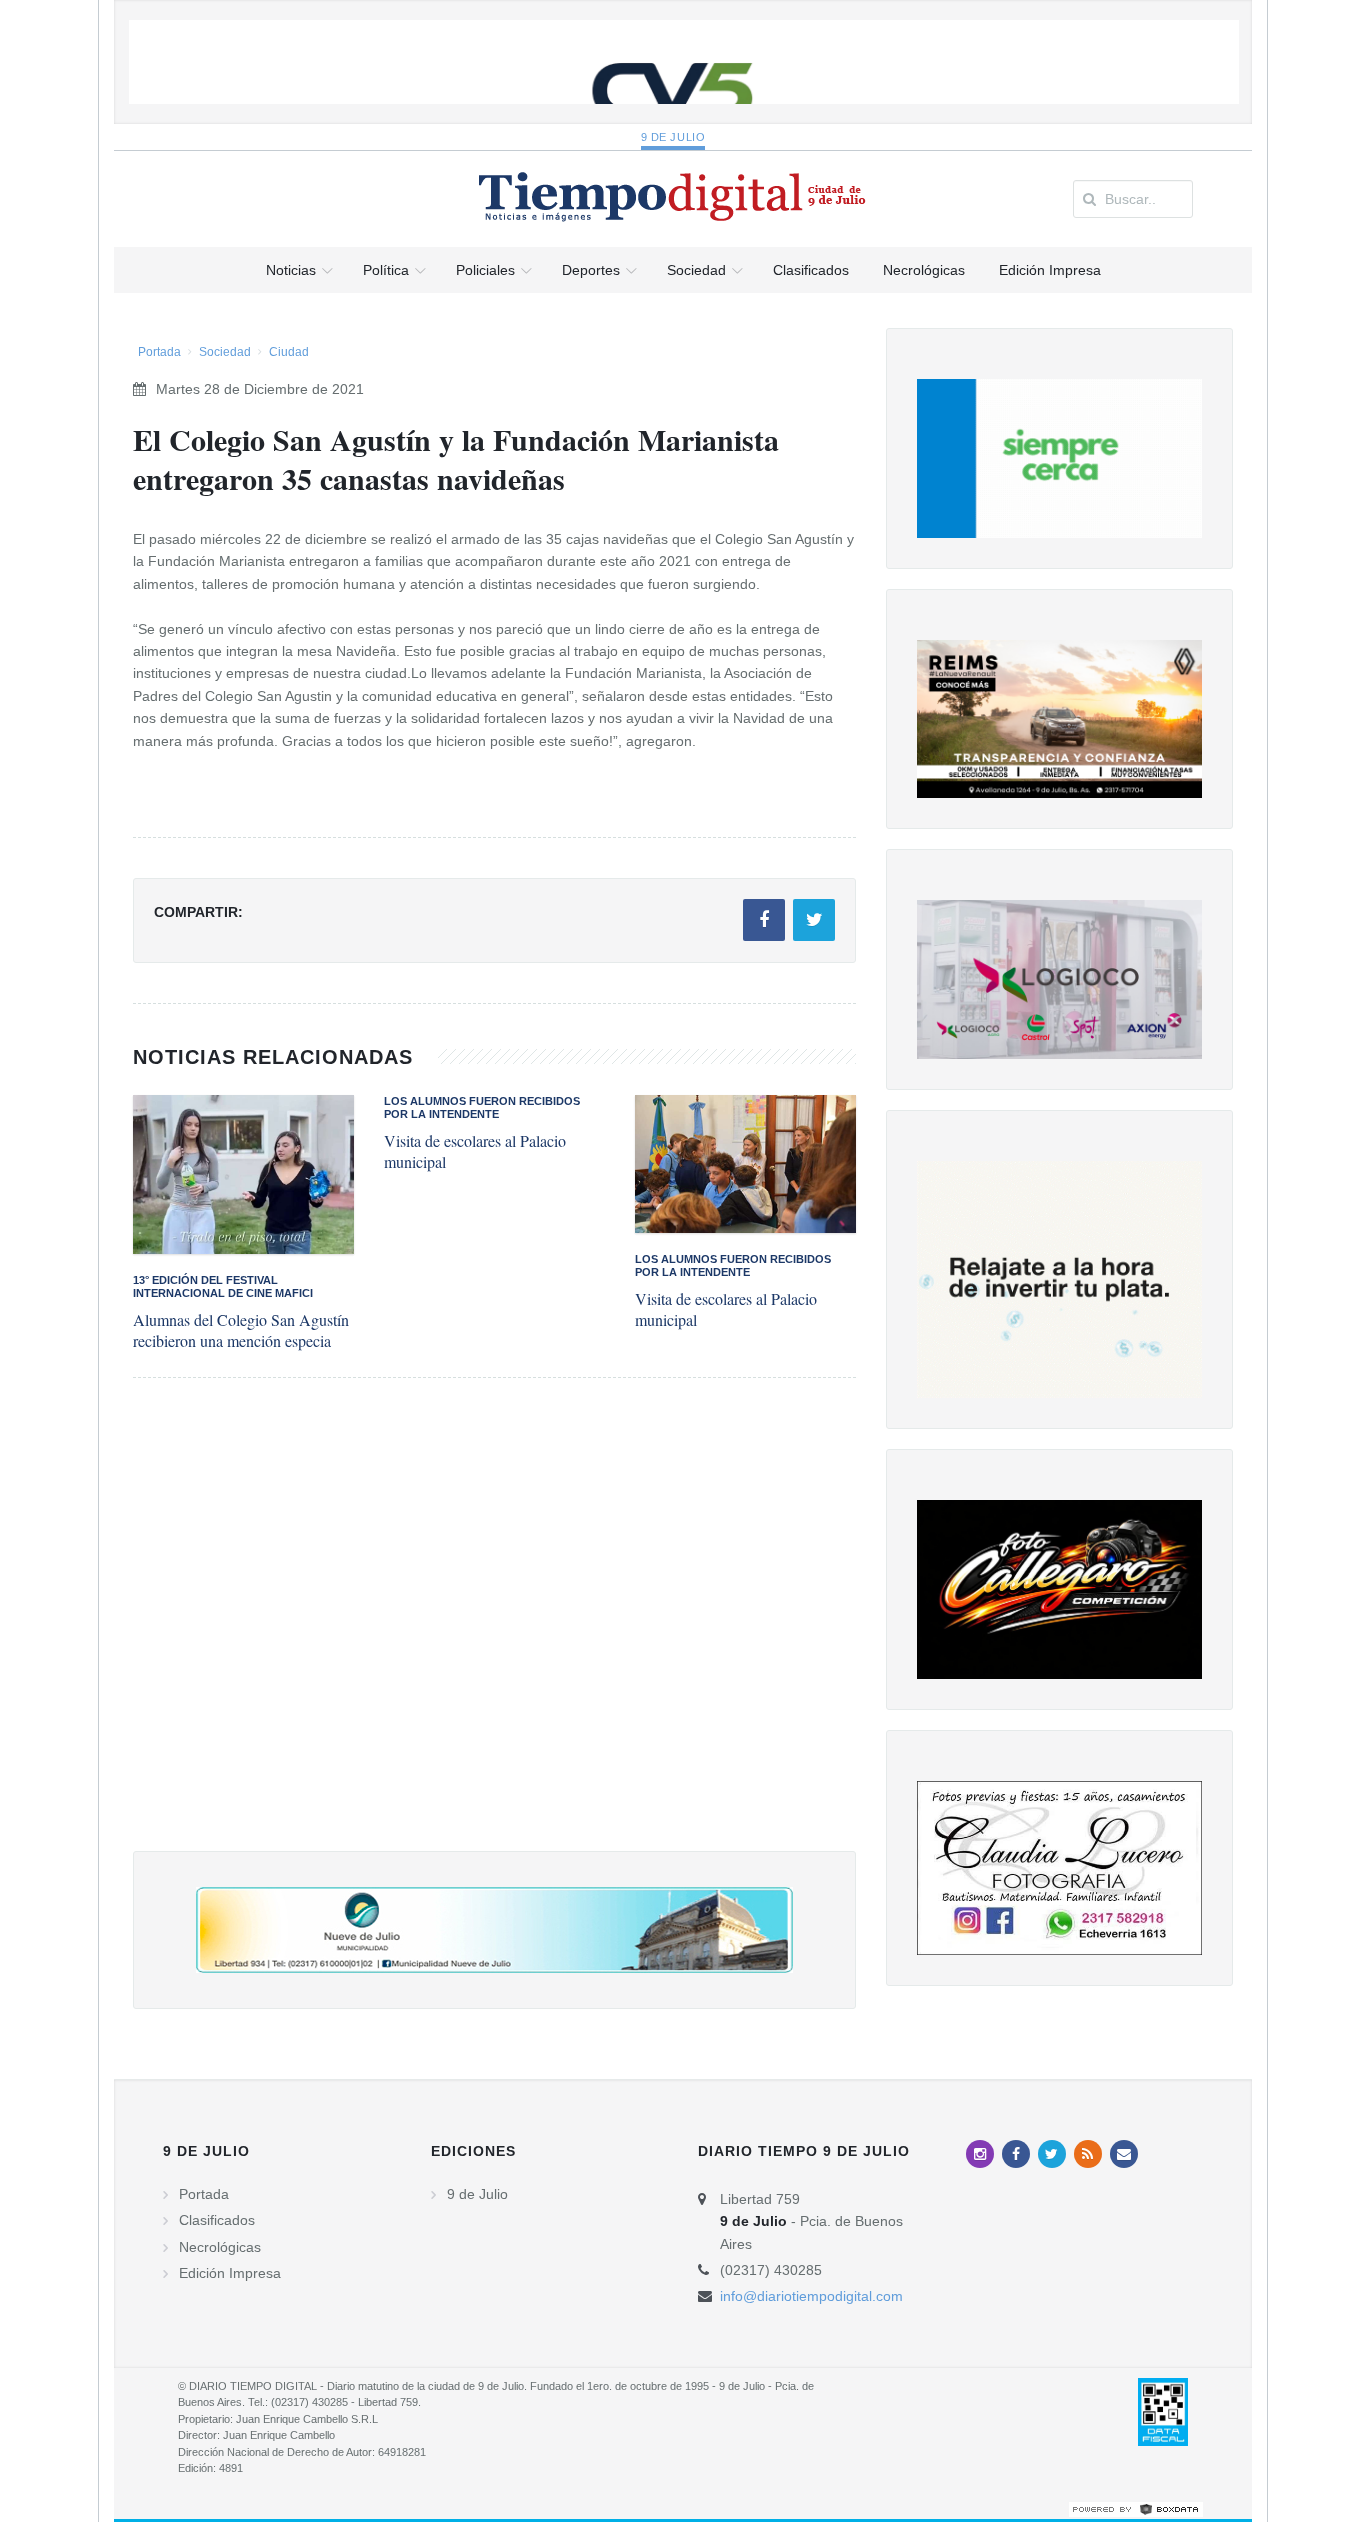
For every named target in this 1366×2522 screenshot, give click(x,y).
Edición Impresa (230, 2273)
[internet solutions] (1136, 2508)
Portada (159, 352)
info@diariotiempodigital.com (811, 2296)
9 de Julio (673, 137)
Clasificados (217, 2220)
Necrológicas (220, 2247)
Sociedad (225, 352)
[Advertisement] (494, 1634)
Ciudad (289, 352)
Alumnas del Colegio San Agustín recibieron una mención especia (241, 1330)
